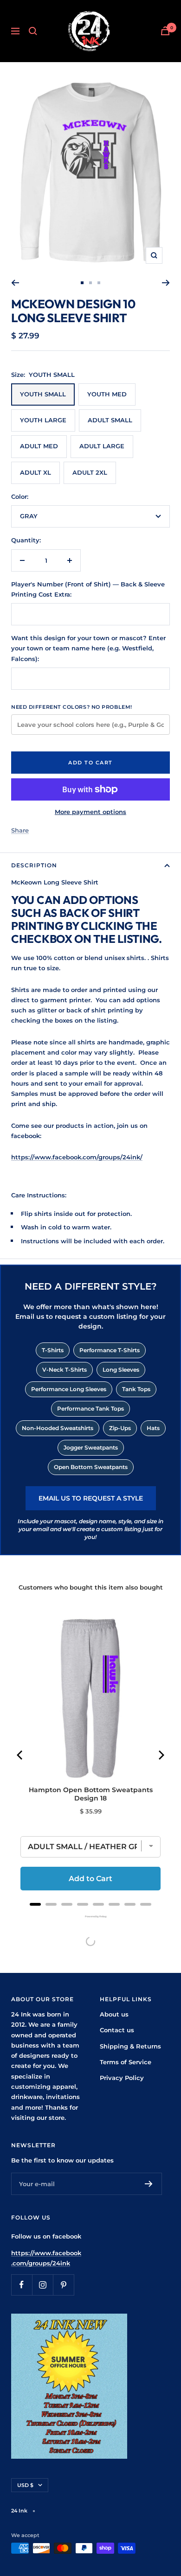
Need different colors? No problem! (72, 707)
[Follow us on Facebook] (22, 2285)
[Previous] (15, 283)
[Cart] (165, 31)
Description (34, 865)
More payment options (90, 812)
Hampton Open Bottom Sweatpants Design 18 (91, 1794)
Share (20, 830)
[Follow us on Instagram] (42, 2285)
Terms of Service (126, 2062)
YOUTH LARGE (43, 420)
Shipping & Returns (130, 2046)
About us (114, 2014)
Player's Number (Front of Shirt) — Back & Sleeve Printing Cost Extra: (88, 589)
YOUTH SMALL (43, 394)
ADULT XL (36, 472)
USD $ (25, 2485)
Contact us (117, 2030)
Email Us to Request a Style (91, 1498)
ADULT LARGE (102, 446)
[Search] (33, 31)
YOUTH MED (107, 394)
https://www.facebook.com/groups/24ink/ (77, 1157)
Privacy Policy (122, 2078)
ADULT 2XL (90, 472)
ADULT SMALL (110, 420)
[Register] (149, 2184)
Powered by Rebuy (90, 1916)
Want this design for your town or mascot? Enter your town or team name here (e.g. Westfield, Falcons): (88, 648)
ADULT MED (39, 446)
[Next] (166, 283)
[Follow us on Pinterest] (63, 2285)
